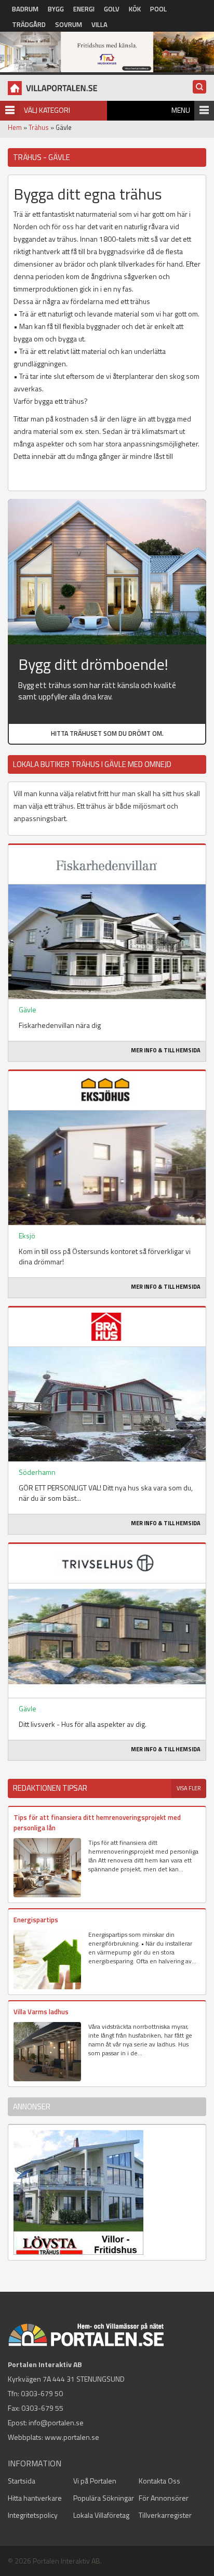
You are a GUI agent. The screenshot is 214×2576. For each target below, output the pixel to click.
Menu (181, 110)
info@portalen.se (56, 2422)
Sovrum (69, 24)
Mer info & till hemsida (166, 1050)
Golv (112, 9)
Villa (99, 24)
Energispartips (36, 1920)
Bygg (56, 9)
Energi (84, 9)
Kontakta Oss (159, 2481)
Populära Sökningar (104, 2498)
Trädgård (29, 24)
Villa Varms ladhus (41, 2012)
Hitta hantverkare (35, 2498)
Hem (15, 127)
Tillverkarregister (165, 2515)
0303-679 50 (42, 2393)
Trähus (39, 127)
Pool (158, 9)
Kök (135, 9)
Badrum (25, 9)
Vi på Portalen (95, 2481)
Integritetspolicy (33, 2515)
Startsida (22, 2481)
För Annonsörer (164, 2498)
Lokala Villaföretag (101, 2515)
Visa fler (189, 1788)
